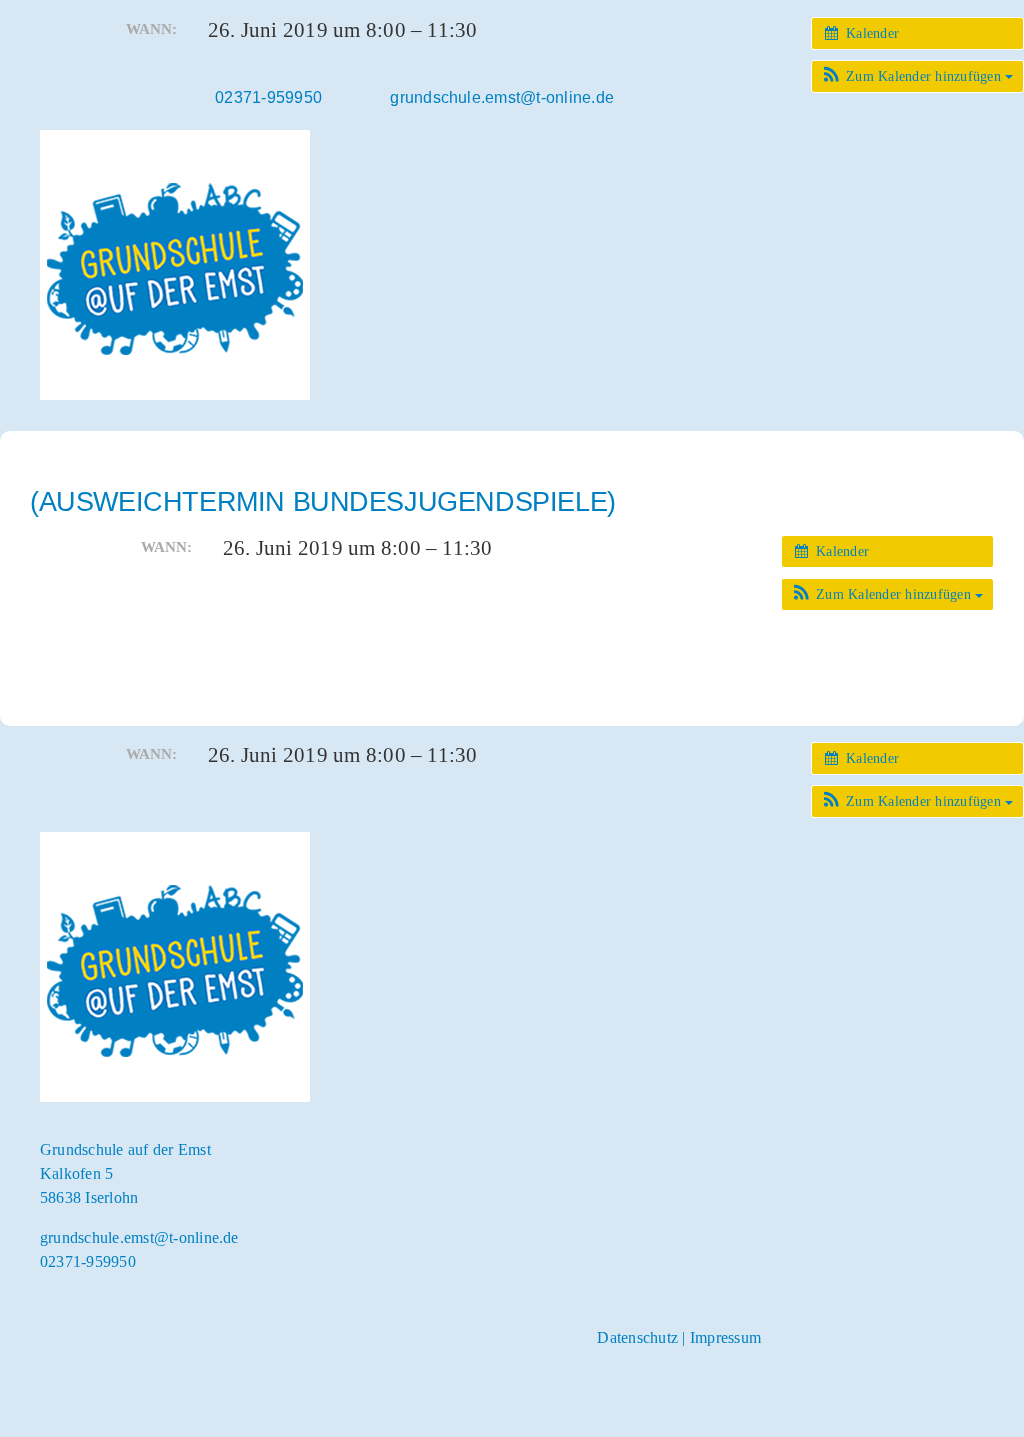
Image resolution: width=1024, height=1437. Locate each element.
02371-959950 (88, 1261)
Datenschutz (637, 1337)
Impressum (725, 1337)
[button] (917, 76)
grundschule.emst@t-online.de (139, 1237)
